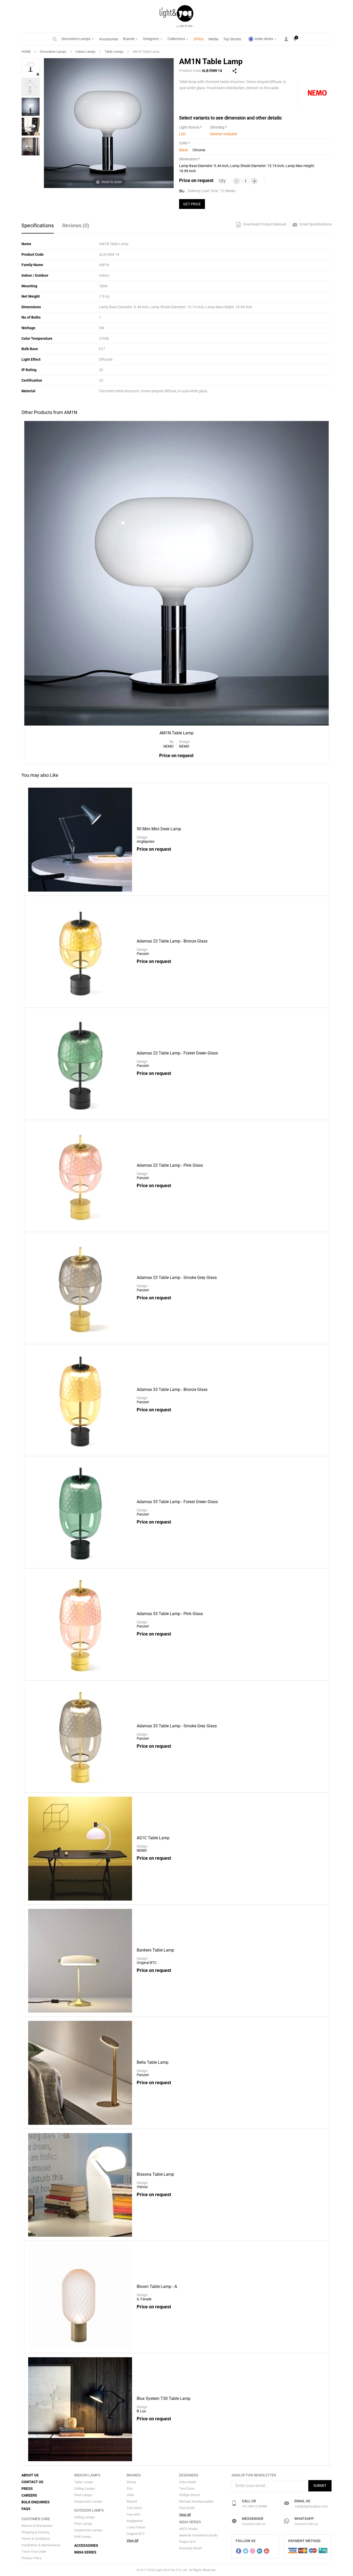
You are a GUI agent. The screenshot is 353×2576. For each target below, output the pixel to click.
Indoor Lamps (86, 52)
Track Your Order (34, 2552)
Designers (151, 39)
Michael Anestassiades (196, 2501)
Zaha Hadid (187, 2482)
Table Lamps (114, 52)
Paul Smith (187, 2508)
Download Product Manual (264, 224)
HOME (26, 52)
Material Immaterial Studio (198, 2535)
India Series (264, 39)
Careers (29, 2495)
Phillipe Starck (190, 2495)
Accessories (109, 39)
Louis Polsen (136, 2527)
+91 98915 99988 (254, 2506)
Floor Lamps (83, 2495)
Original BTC (136, 2534)
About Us (30, 2475)
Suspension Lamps (88, 2501)
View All (132, 2540)
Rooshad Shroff (191, 2548)
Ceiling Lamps (85, 2488)
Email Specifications (315, 224)
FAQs (26, 2509)
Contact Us (32, 2482)
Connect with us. (254, 2524)
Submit (320, 2485)
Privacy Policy (32, 2558)
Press (27, 2489)
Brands (129, 39)
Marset (132, 2501)
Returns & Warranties (37, 2526)
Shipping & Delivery (35, 2532)
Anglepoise (135, 2521)
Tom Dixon (134, 2508)
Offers (199, 39)
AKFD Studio (188, 2529)
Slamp (131, 2482)
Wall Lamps (83, 2537)
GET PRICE (192, 204)
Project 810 (187, 2542)
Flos (130, 2488)
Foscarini (133, 2514)
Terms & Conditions (36, 2539)
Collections (177, 39)
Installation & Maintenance (41, 2545)
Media (213, 39)
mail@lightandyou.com (311, 2506)
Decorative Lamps (76, 39)
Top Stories (232, 39)
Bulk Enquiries (36, 2502)
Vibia (130, 2495)
